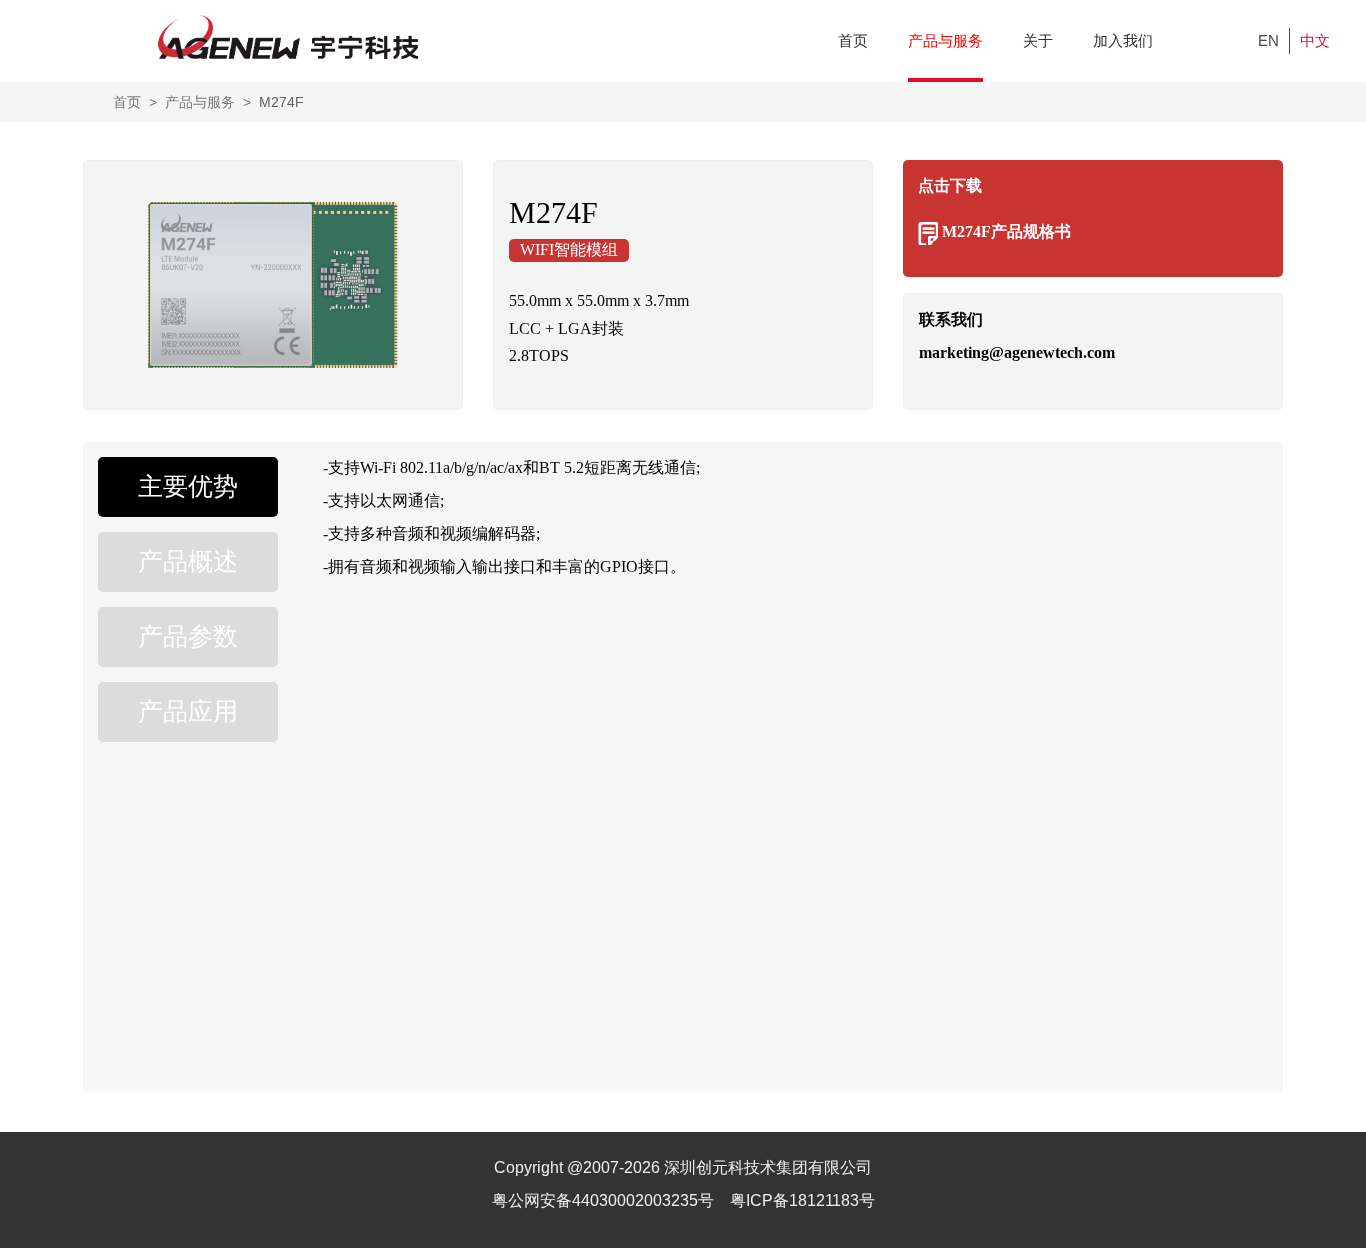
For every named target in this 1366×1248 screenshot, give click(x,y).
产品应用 (188, 711)
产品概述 (188, 561)
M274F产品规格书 (1006, 231)
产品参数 (188, 636)
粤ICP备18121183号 (802, 1200)
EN (1268, 40)
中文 (1315, 40)
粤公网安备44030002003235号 (605, 1200)
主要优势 (188, 486)
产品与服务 (945, 40)
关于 (1038, 40)
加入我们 (1123, 40)
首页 (853, 40)
